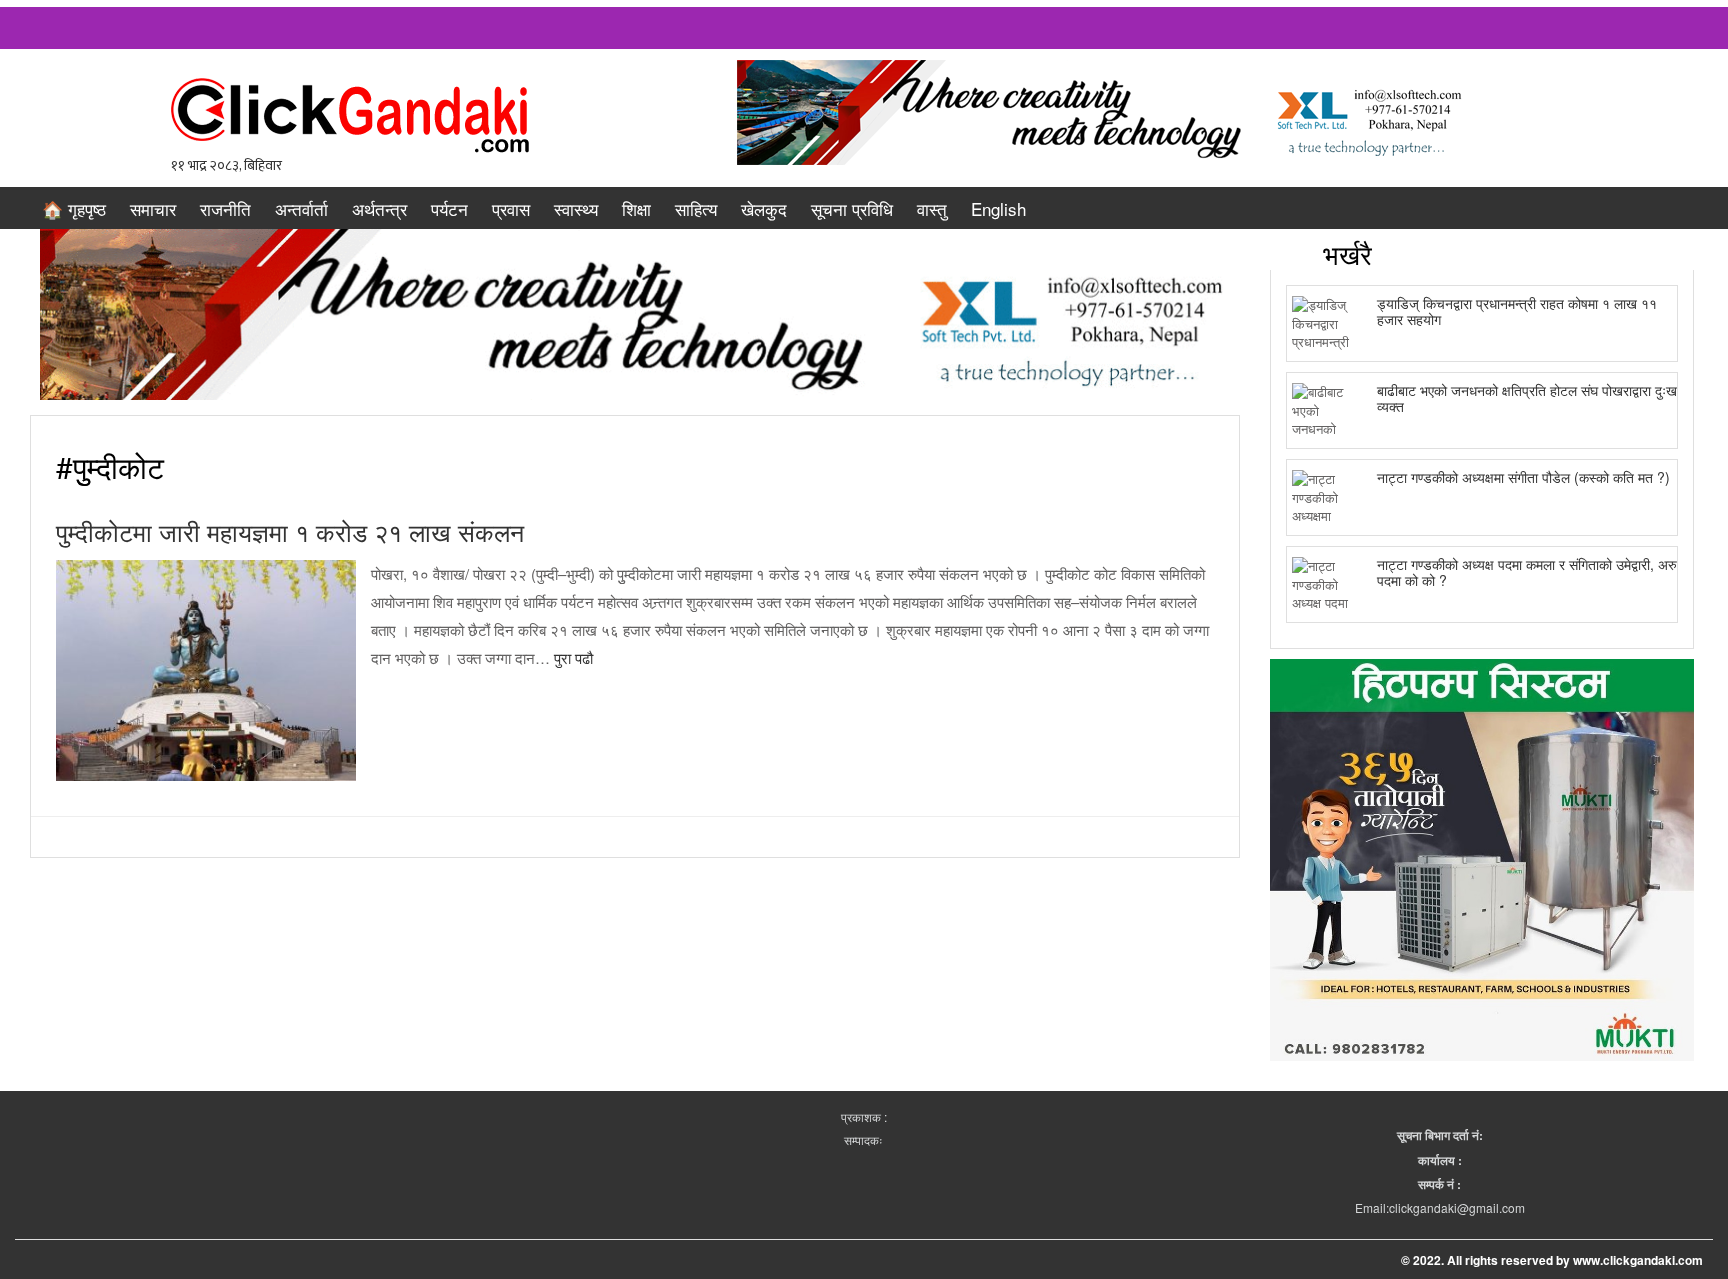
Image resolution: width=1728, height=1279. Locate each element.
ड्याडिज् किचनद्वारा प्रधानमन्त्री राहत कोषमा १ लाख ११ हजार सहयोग (1517, 310)
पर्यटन (449, 208)
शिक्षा (636, 208)
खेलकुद (764, 208)
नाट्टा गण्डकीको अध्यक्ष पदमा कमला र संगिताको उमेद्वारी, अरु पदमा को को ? (1527, 571)
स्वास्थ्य (576, 208)
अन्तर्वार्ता (301, 208)
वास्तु (932, 208)
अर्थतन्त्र (379, 208)
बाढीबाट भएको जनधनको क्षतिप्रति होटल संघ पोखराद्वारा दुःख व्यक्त (1527, 397)
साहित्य (696, 208)
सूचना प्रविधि (852, 208)
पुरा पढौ (573, 657)
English (998, 208)
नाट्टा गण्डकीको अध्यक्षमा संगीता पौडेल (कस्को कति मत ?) (1523, 477)
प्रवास (511, 208)
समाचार (153, 208)
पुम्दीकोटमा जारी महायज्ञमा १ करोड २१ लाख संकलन (290, 531)
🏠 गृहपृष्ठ (74, 208)
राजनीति (225, 208)
